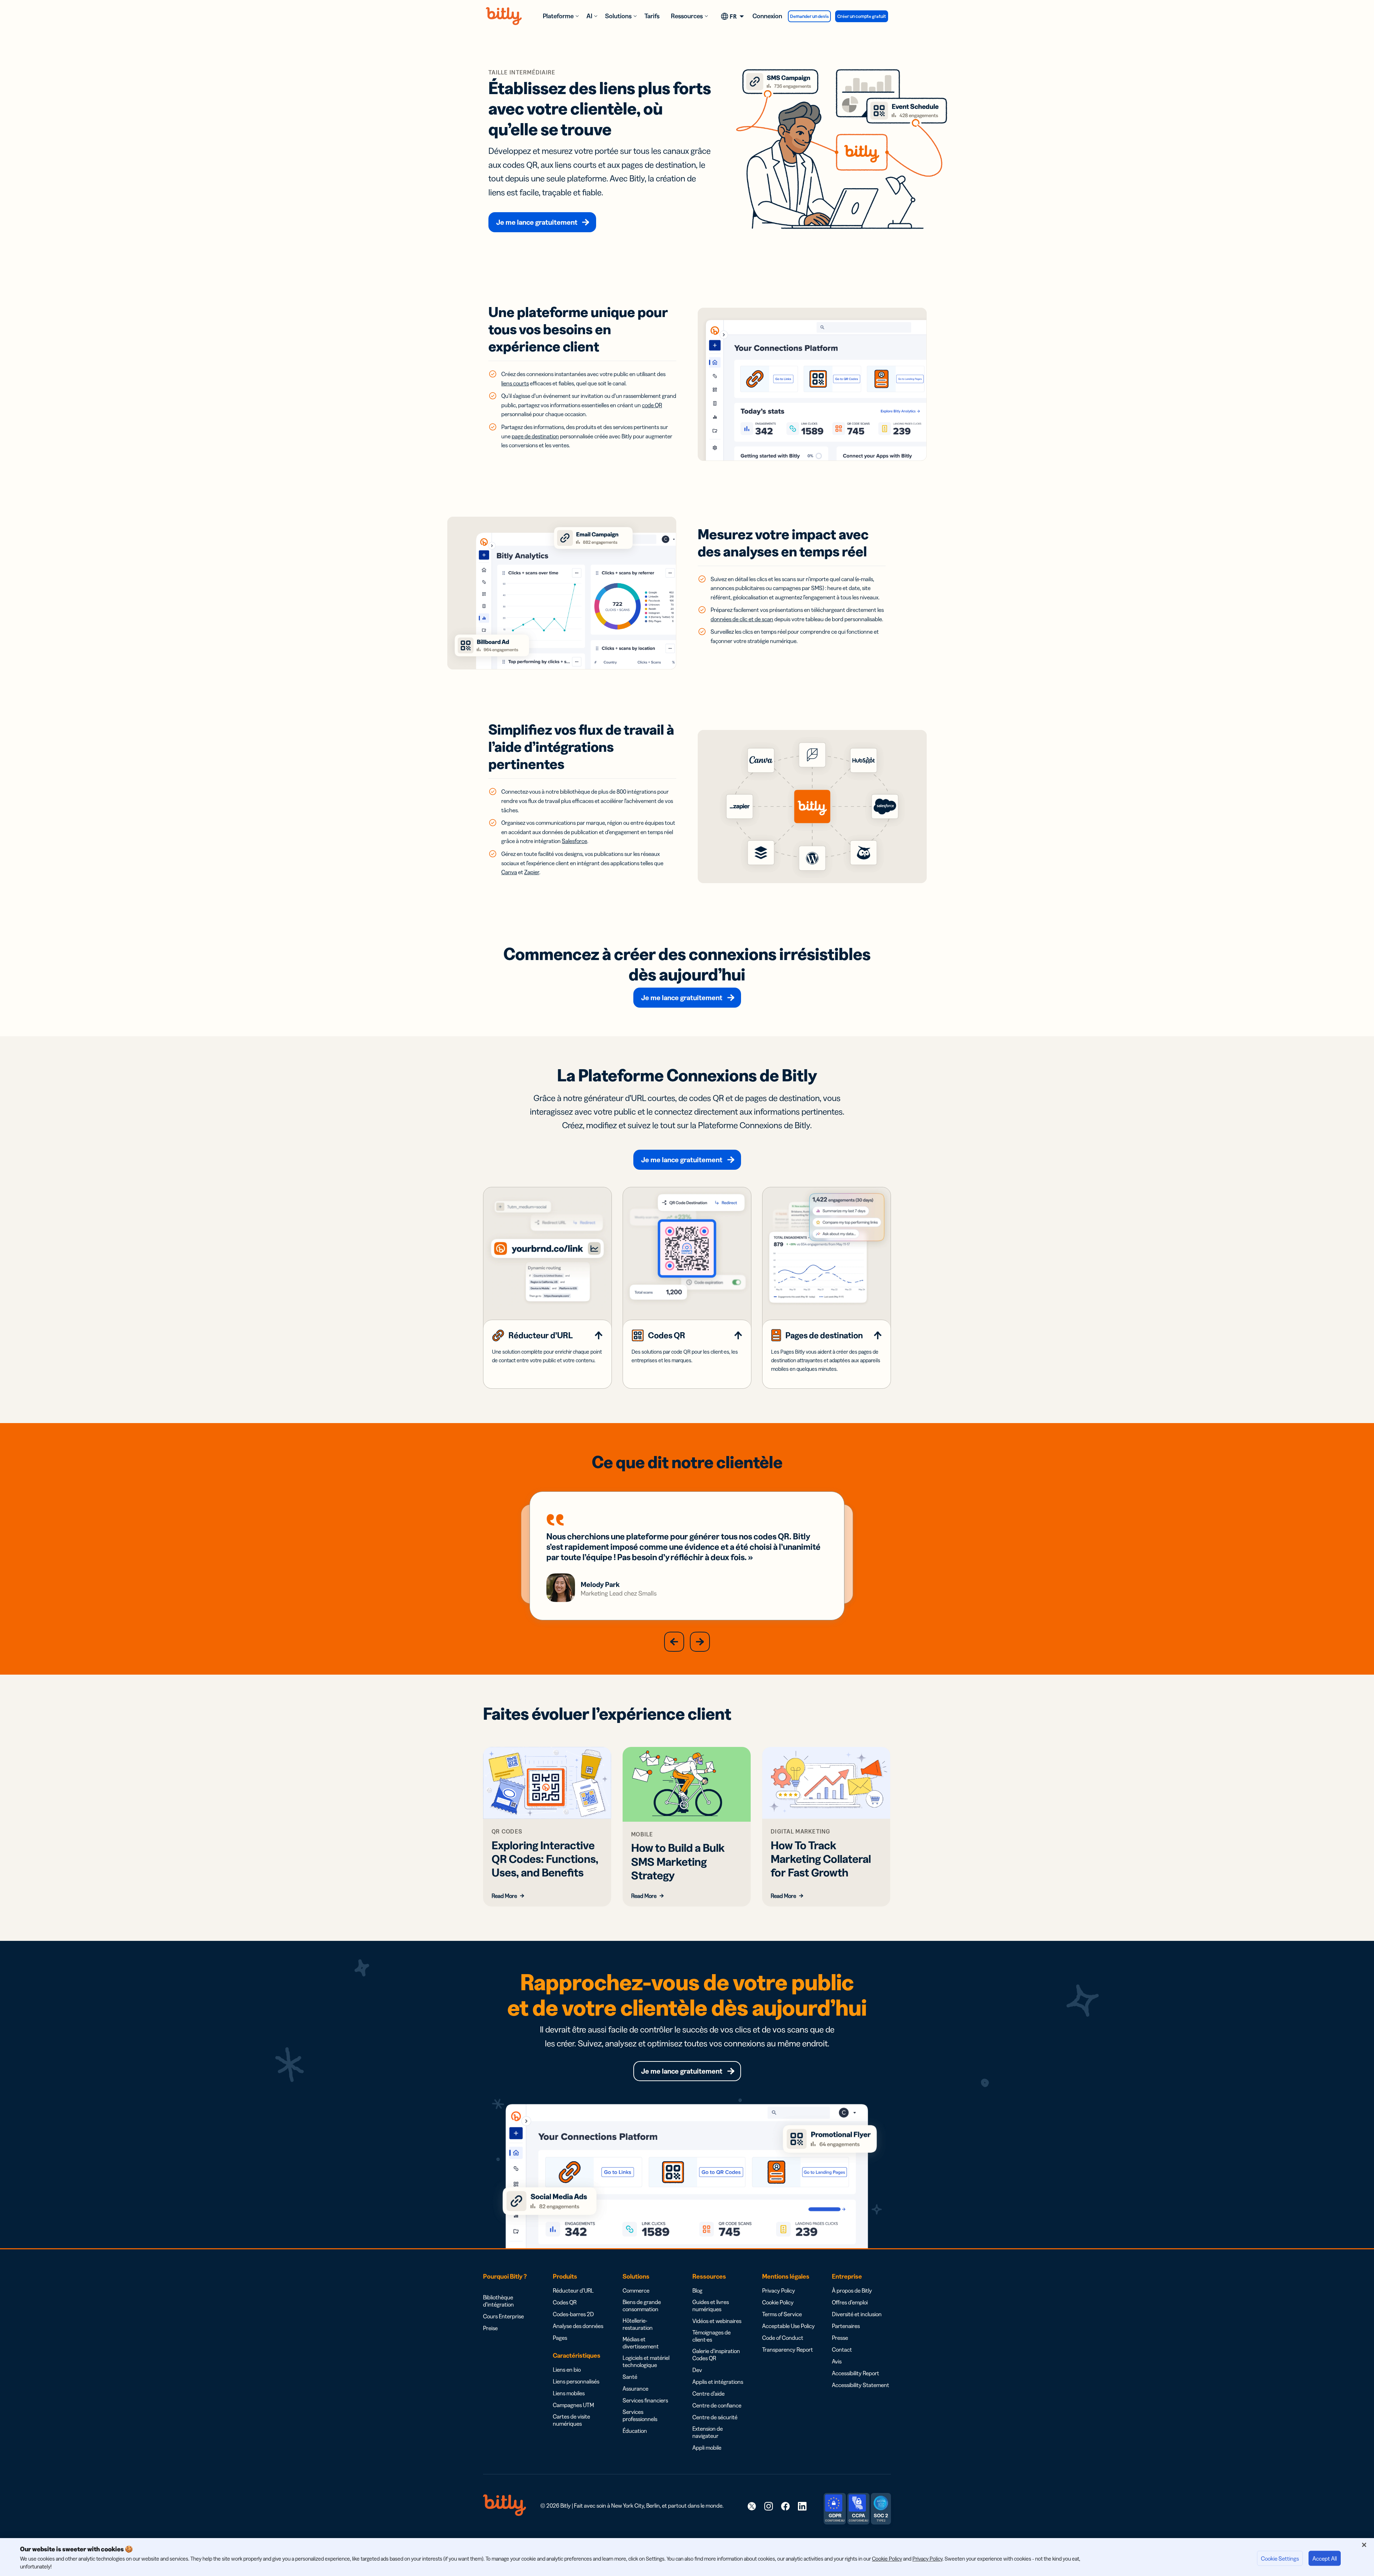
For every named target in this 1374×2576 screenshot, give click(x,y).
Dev (697, 2370)
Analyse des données (578, 2326)
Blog (697, 2290)
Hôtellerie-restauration (638, 2324)
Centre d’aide (708, 2394)
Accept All (1325, 2558)
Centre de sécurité (715, 2417)
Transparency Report (788, 2349)
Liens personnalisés (576, 2381)
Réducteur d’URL (573, 2290)
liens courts (515, 383)
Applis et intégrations (718, 2382)
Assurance (635, 2388)
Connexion (767, 16)
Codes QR (565, 2302)
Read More (504, 1896)
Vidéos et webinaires (717, 2321)
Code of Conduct (783, 2338)
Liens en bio (567, 2370)
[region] (687, 2557)
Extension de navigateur (708, 2432)
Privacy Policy (779, 2290)
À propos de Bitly (852, 2290)
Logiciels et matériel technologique (646, 2361)
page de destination (535, 436)
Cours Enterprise (503, 2316)
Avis (837, 2361)
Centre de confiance (717, 2405)
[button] (674, 1642)
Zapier (532, 872)
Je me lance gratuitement (537, 222)
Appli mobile (707, 2448)
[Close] (1364, 2545)
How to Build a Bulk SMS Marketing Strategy (678, 1861)
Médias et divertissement (641, 2343)
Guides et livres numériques (711, 2305)
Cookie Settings (1280, 2558)
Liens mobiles (569, 2393)
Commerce (636, 2290)
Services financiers (645, 2400)
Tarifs (652, 16)
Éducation (635, 2431)
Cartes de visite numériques (571, 2420)
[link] (752, 2506)
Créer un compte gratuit (862, 16)
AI (589, 16)
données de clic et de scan (742, 619)
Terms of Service (782, 2314)
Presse (840, 2338)
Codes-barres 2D (573, 2314)
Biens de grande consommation (642, 2305)
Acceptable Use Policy (788, 2326)
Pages (560, 2338)
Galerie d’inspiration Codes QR (716, 2355)
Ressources (687, 16)
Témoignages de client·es (712, 2336)
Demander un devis (809, 16)
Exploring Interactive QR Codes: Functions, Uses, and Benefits (545, 1859)
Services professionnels (640, 2415)
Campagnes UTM (573, 2405)
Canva (509, 872)
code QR (652, 405)
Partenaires (846, 2326)
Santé (630, 2377)
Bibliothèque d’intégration (498, 2301)
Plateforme (558, 16)
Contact (842, 2349)
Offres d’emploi (850, 2302)
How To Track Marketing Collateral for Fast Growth (821, 1859)
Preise (490, 2328)
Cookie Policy (778, 2302)
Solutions (618, 16)
